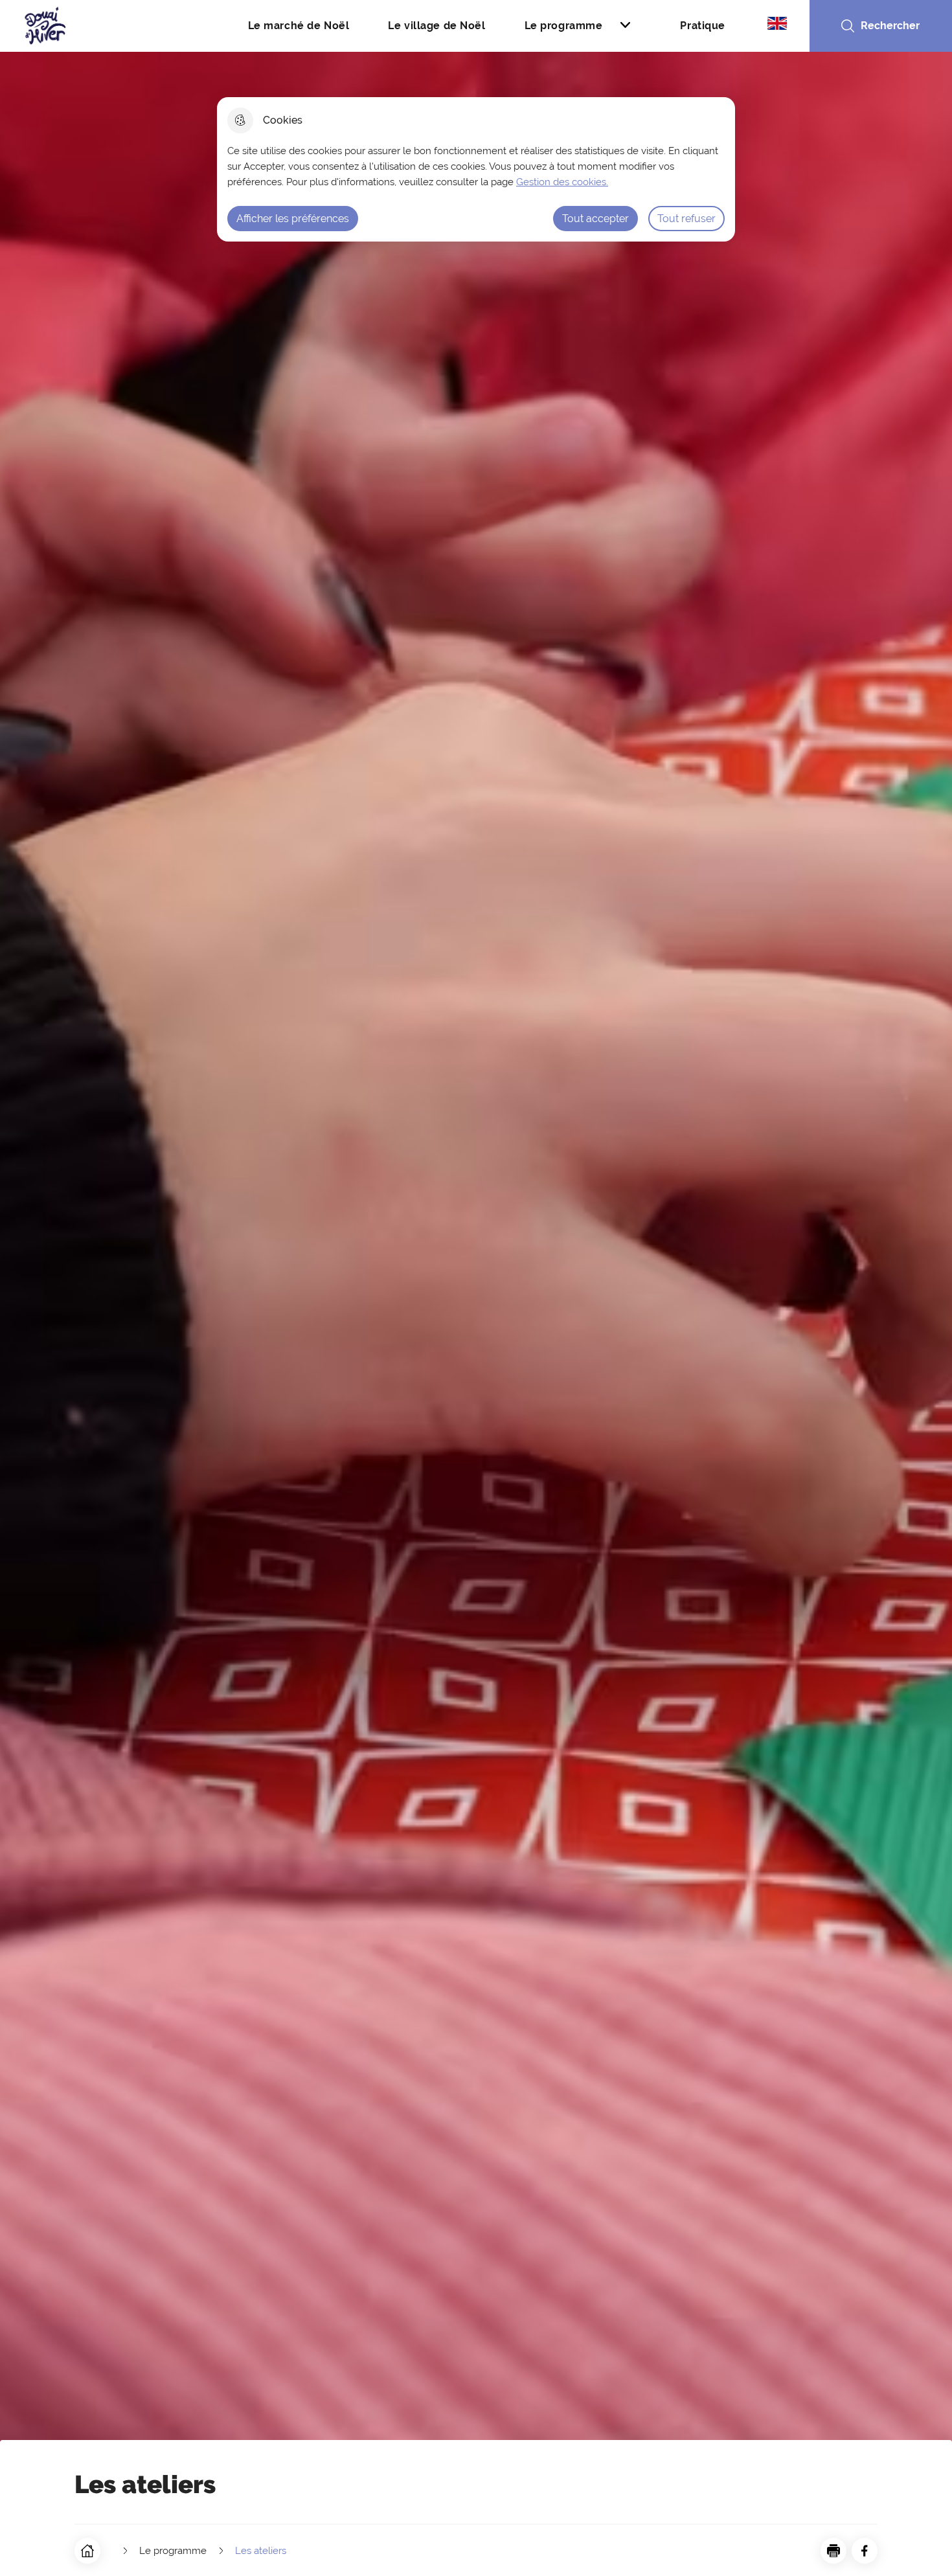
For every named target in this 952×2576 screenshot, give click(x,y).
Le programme (564, 26)
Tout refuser (686, 219)
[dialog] (476, 169)
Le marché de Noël (299, 26)
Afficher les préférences (293, 219)
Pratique (703, 26)
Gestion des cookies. (562, 182)
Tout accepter (595, 219)
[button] (833, 2551)
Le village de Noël (436, 26)
